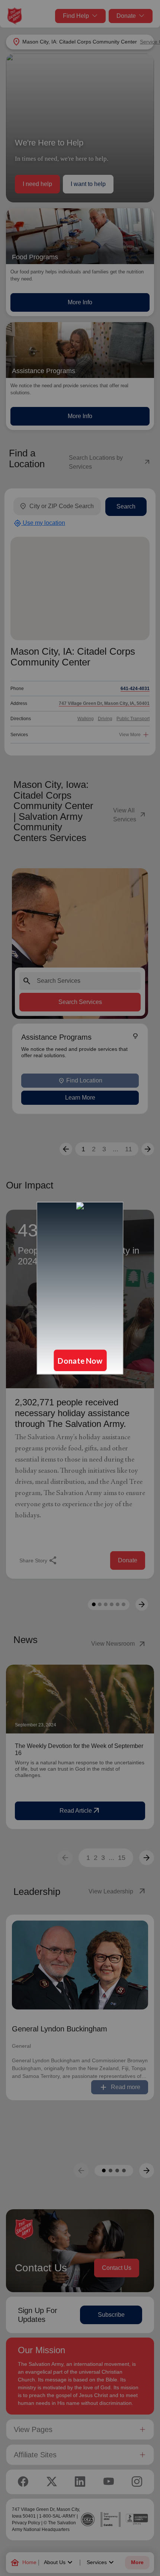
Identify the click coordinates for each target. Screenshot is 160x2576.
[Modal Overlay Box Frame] (80, 1288)
